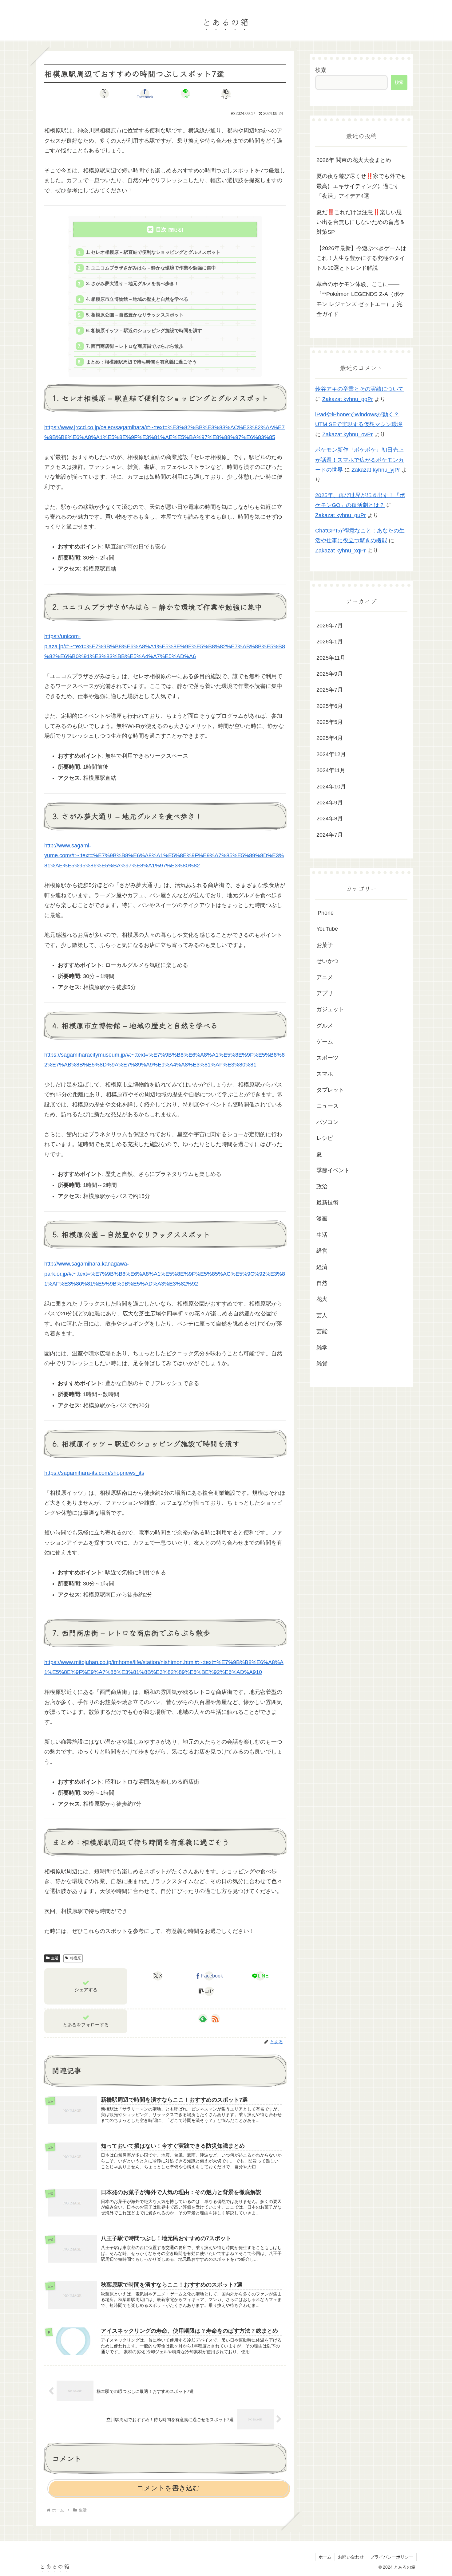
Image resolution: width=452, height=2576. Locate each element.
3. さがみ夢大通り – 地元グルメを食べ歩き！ (133, 283)
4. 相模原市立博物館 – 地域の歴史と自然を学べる (137, 299)
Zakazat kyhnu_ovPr (347, 434)
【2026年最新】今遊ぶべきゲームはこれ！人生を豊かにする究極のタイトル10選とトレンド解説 (361, 258)
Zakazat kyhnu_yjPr (376, 470)
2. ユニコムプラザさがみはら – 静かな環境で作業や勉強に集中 (151, 268)
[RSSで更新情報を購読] (215, 2019)
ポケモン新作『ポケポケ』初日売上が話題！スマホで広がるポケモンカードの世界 (359, 460)
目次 (161, 230)
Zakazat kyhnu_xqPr (340, 551)
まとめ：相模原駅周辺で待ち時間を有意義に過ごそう (141, 362)
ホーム (325, 2557)
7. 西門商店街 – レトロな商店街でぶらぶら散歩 (135, 346)
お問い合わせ (351, 2557)
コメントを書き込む (168, 2488)
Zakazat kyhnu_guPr (341, 515)
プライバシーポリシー (392, 2557)
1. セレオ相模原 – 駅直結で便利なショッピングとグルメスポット (153, 252)
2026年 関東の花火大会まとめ (354, 160)
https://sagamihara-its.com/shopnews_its (94, 1473)
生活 (55, 1958)
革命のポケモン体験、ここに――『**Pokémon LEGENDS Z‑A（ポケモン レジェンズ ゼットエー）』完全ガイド (361, 299)
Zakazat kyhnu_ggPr (348, 399)
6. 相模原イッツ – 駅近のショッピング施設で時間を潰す (144, 330)
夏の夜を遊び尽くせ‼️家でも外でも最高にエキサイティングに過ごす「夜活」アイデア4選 (361, 186)
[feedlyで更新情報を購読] (203, 2019)
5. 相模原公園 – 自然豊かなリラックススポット (135, 315)
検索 (321, 70)
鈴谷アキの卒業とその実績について (359, 389)
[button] (226, 94)
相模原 (75, 1958)
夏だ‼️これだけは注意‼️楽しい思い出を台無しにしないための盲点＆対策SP (361, 222)
